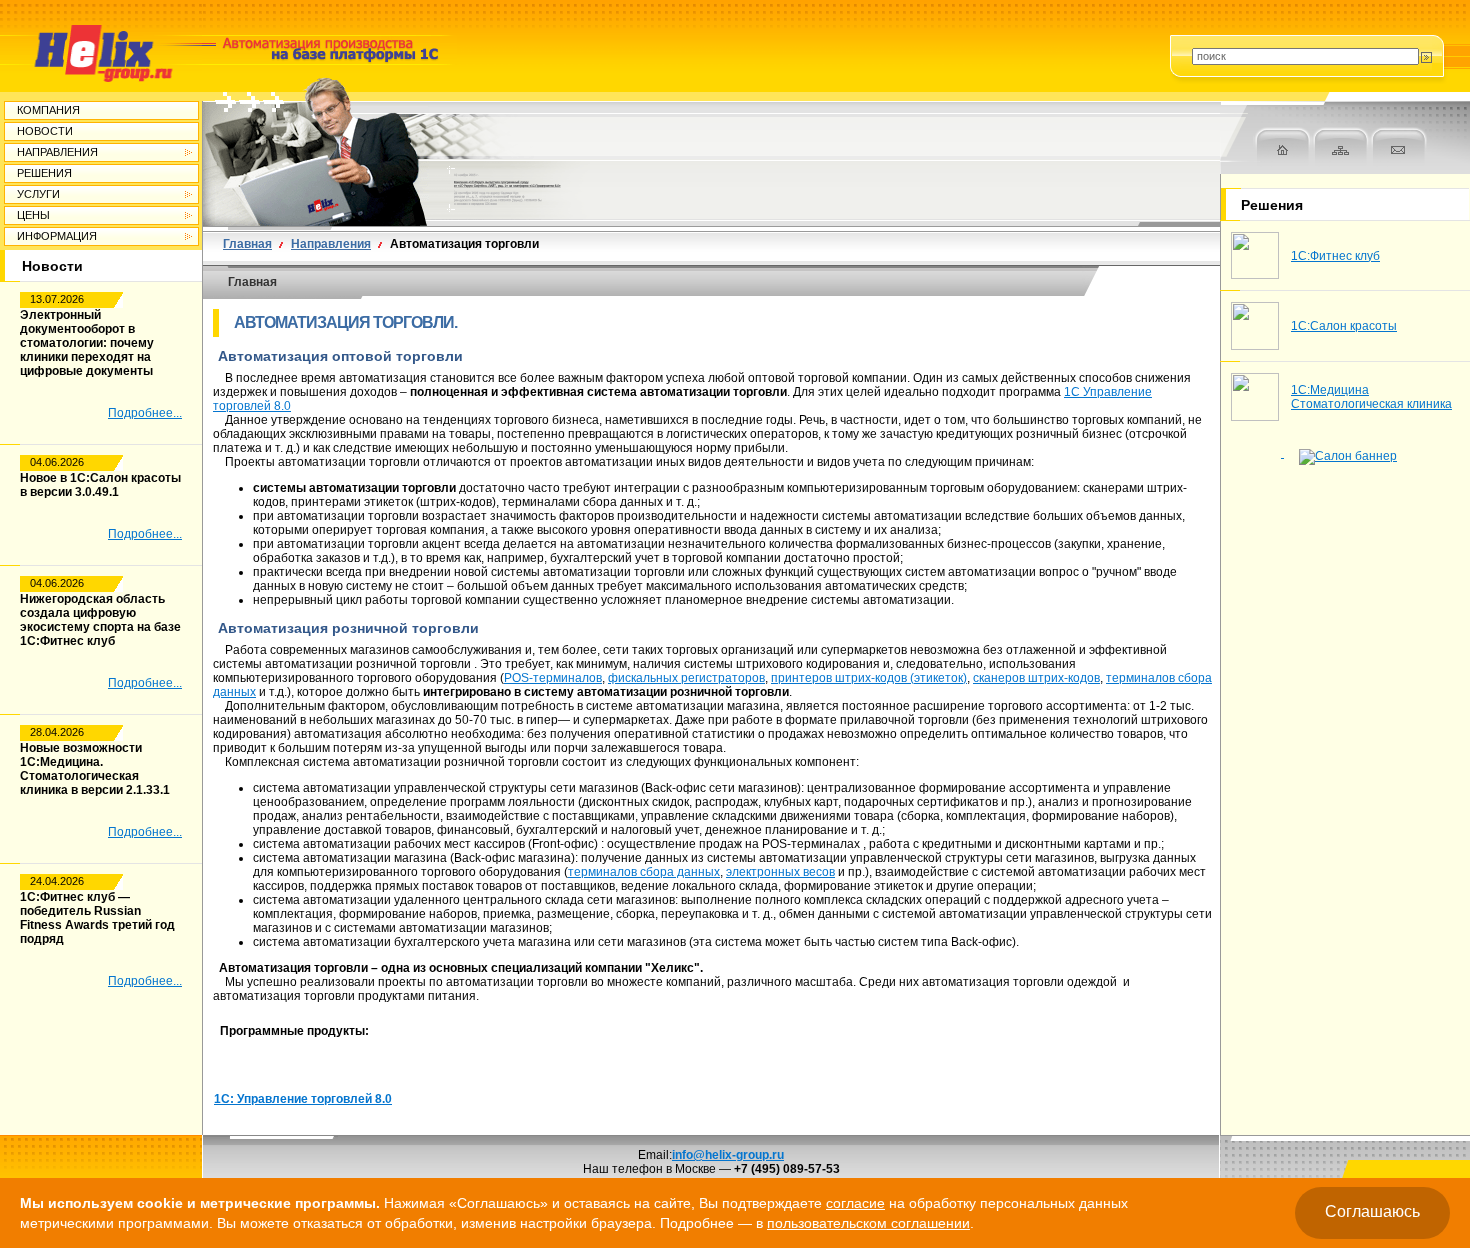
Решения (44, 173)
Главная (247, 244)
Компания (48, 110)
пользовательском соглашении (868, 1223)
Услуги (38, 194)
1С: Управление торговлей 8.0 (303, 1099)
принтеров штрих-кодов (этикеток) (869, 678)
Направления (57, 152)
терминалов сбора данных (644, 872)
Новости (45, 131)
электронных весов (780, 872)
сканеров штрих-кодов (1036, 678)
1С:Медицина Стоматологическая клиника (1371, 397)
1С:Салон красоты (1344, 326)
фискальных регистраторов (686, 678)
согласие (855, 1203)
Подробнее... (145, 413)
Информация (57, 236)
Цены (33, 215)
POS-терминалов (553, 678)
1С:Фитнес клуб (1335, 256)
